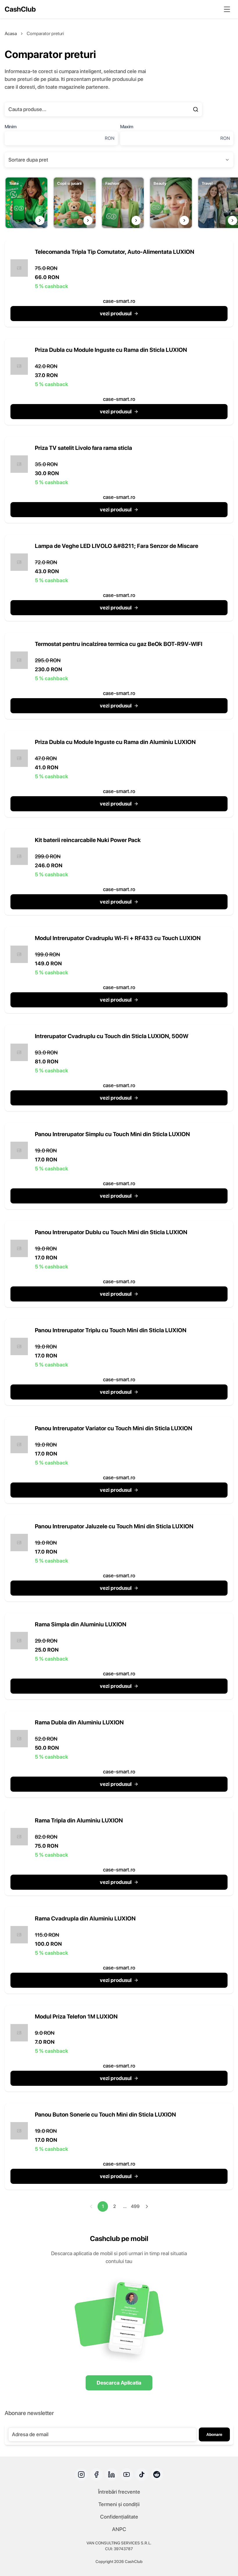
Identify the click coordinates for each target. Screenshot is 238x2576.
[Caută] (196, 109)
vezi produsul (116, 313)
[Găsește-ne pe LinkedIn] (111, 2474)
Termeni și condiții (119, 2504)
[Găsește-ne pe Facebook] (96, 2474)
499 (135, 2206)
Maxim (127, 127)
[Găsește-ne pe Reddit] (157, 2474)
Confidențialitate (119, 2517)
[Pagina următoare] (147, 2206)
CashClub (20, 9)
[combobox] (119, 160)
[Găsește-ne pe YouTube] (127, 2474)
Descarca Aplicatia (119, 2383)
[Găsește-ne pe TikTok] (142, 2474)
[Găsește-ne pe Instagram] (81, 2474)
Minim (11, 127)
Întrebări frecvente (119, 2492)
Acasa (11, 34)
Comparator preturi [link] (45, 34)
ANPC (119, 2529)
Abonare (214, 2434)
